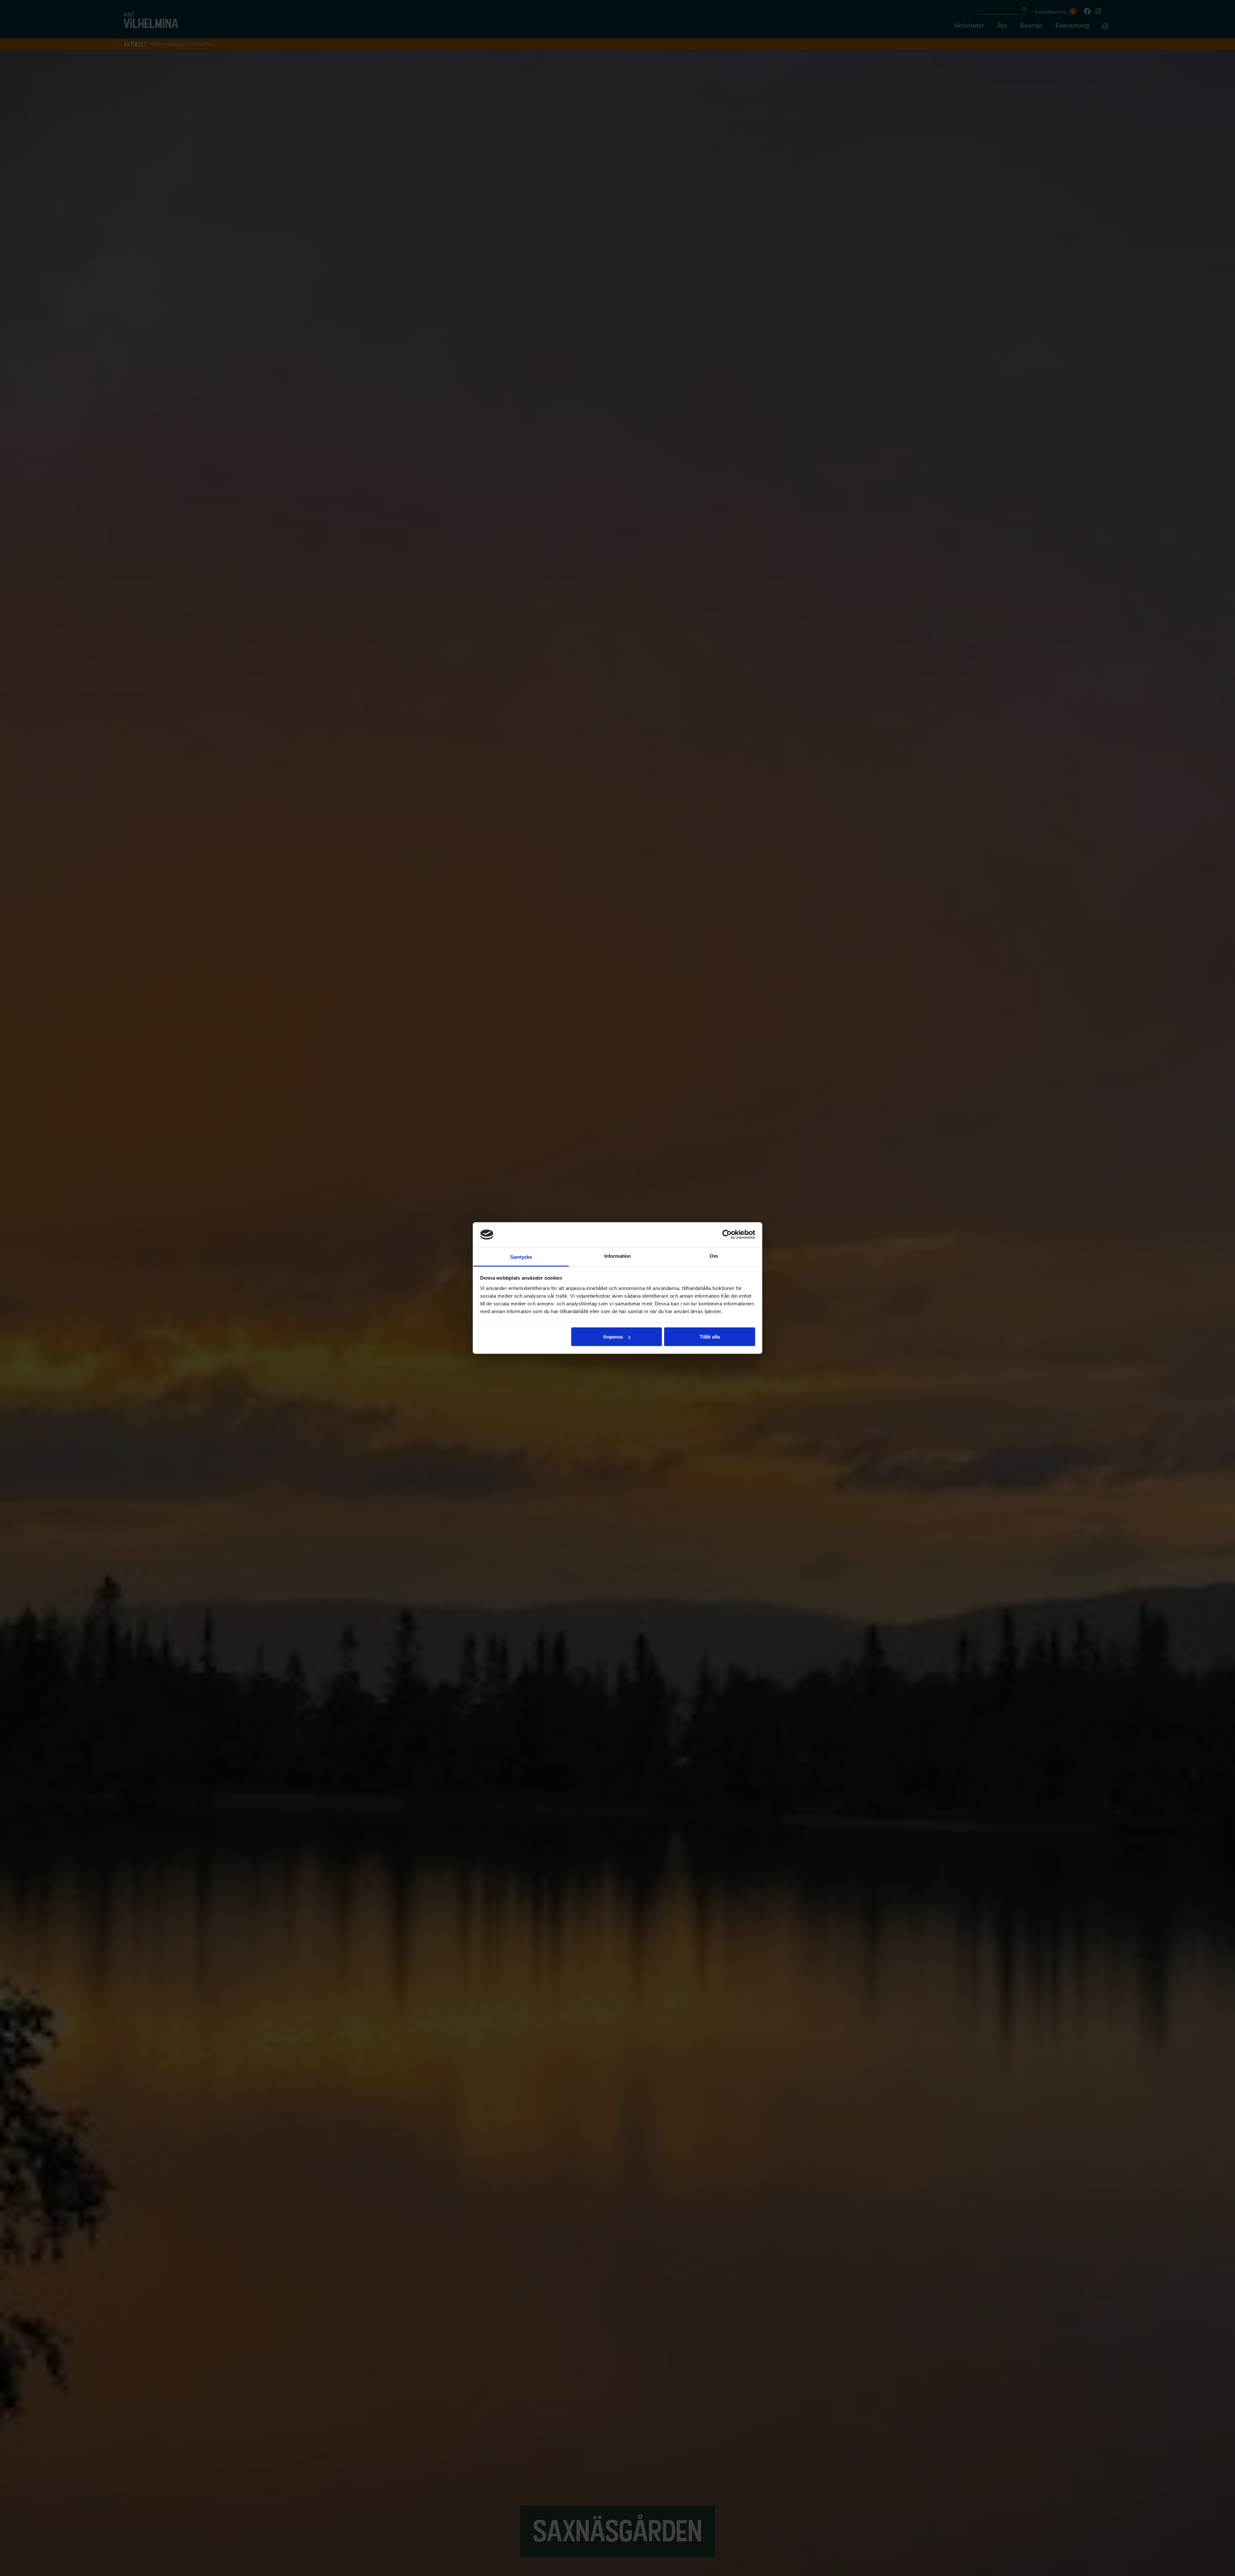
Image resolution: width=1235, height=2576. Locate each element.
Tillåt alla (710, 1337)
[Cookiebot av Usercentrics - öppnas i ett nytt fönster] (727, 1235)
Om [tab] (714, 1256)
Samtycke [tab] (521, 1257)
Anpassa (613, 1337)
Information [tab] (617, 1256)
